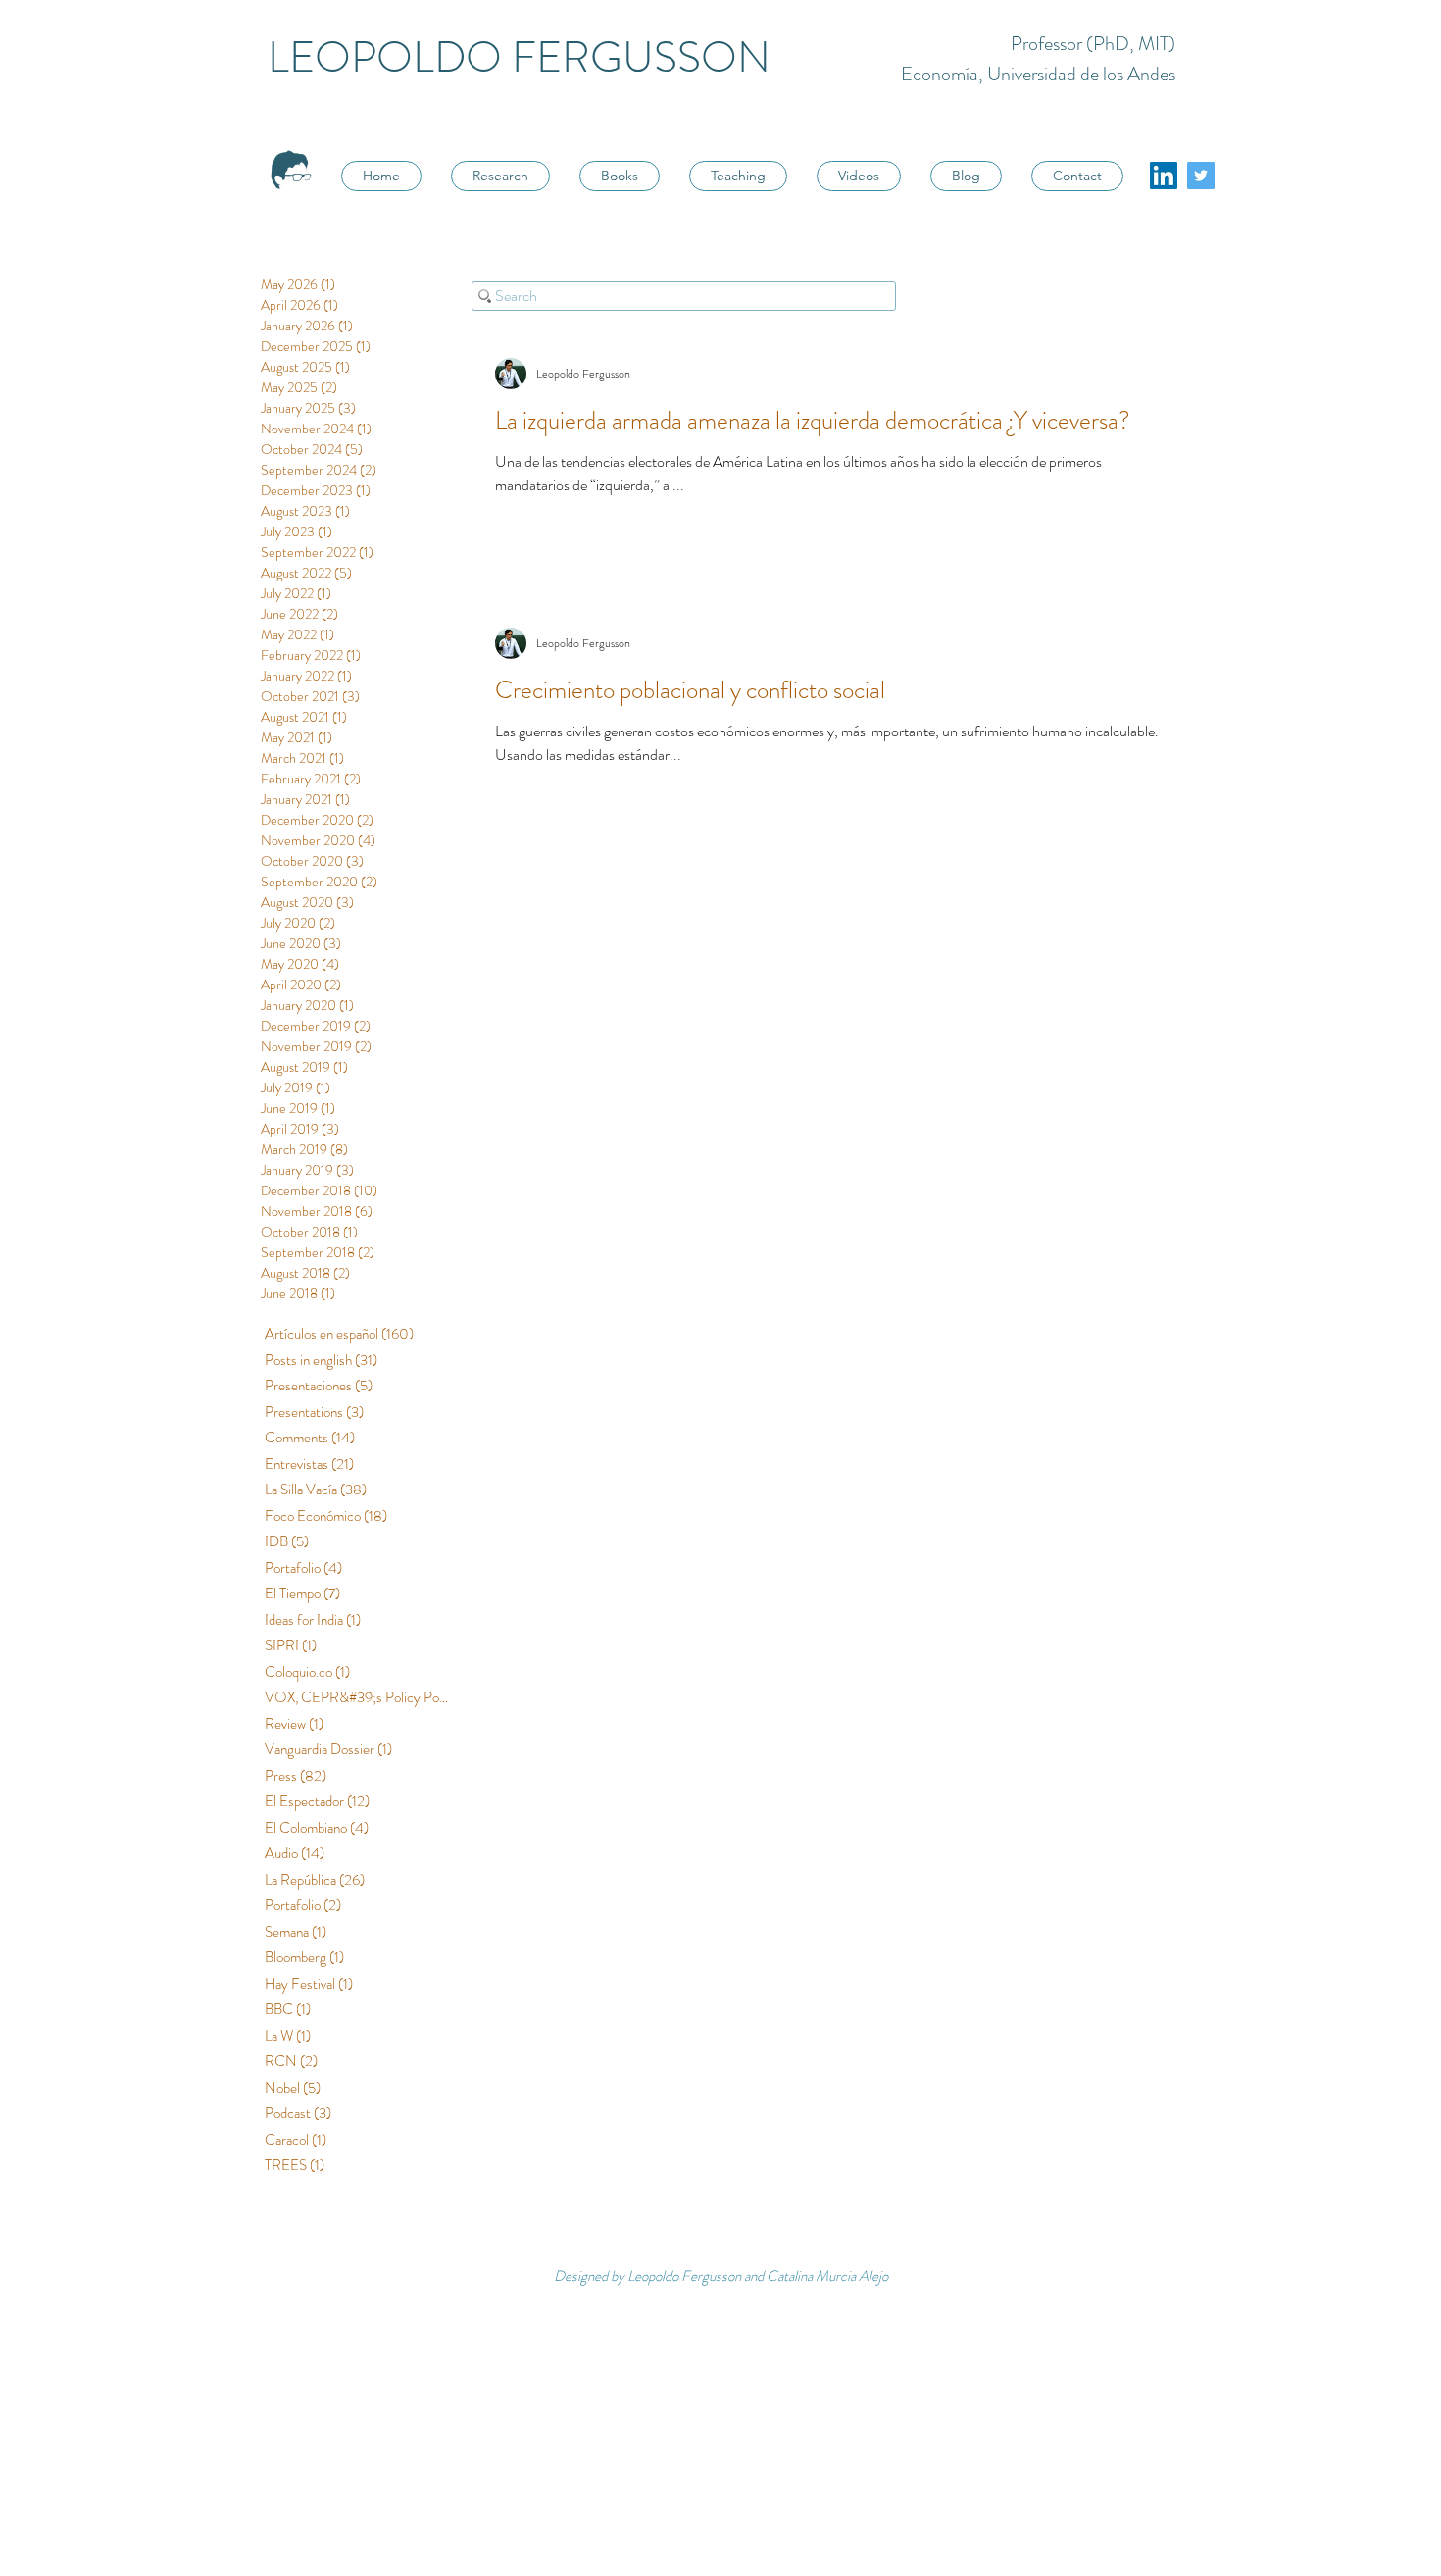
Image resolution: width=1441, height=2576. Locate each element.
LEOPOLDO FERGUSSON (519, 57)
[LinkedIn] (1164, 176)
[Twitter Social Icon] (1201, 176)
